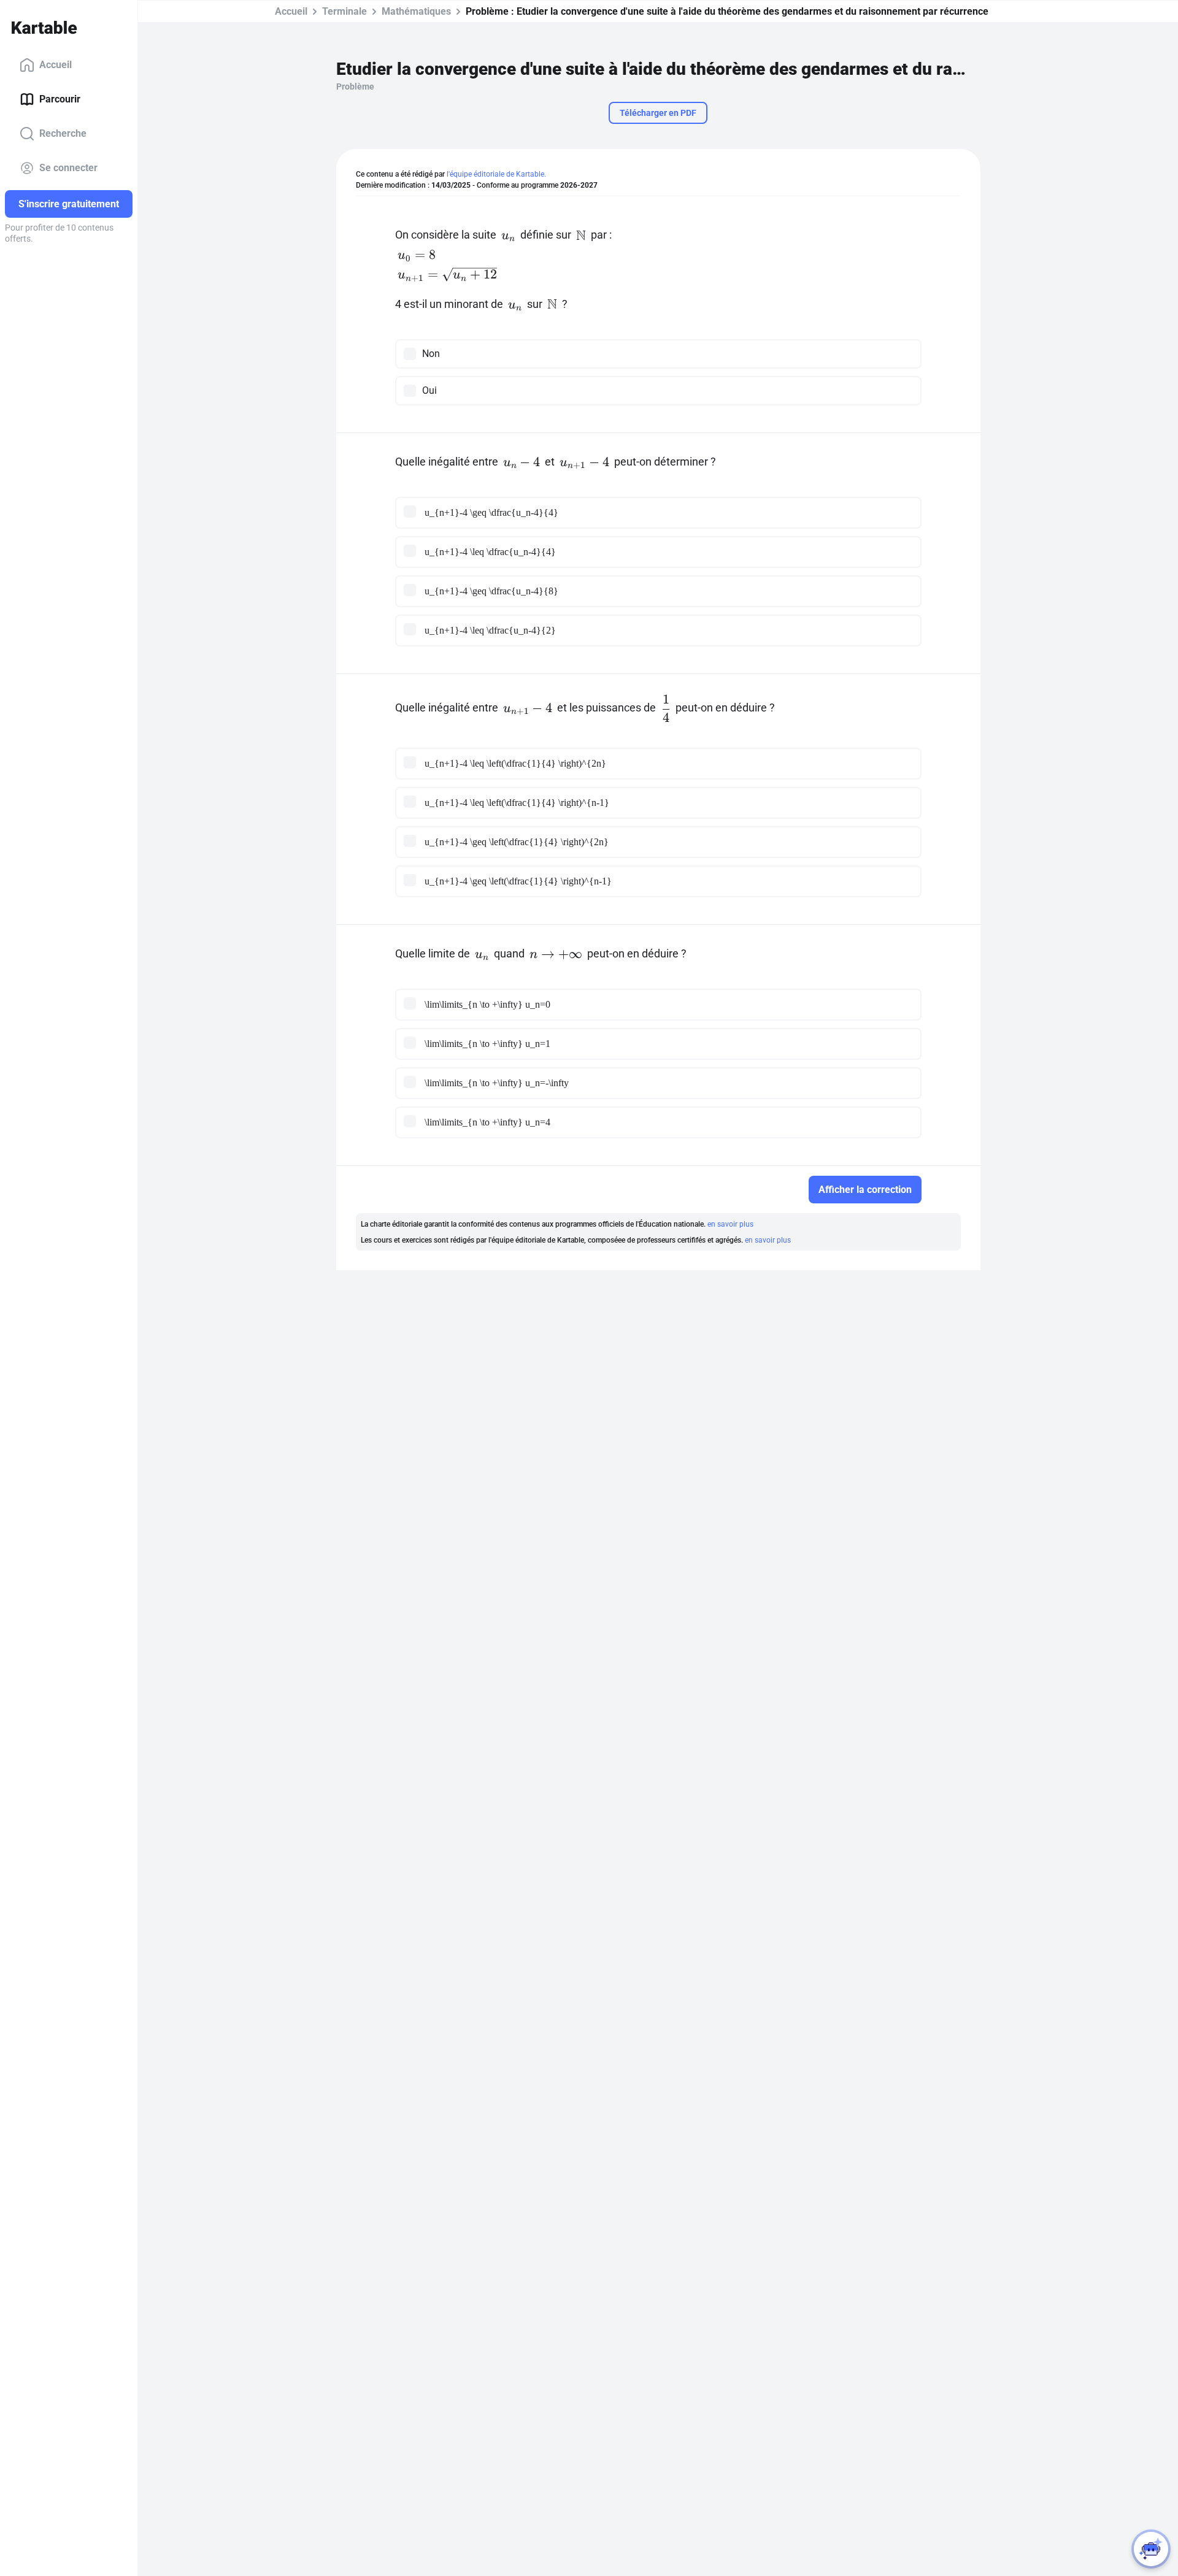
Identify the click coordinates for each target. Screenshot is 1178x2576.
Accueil (56, 65)
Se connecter (68, 168)
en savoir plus (730, 1224)
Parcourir (60, 99)
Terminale (345, 11)
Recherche (63, 133)
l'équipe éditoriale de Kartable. (496, 174)
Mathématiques (416, 11)
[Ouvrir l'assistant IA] (1151, 2549)
